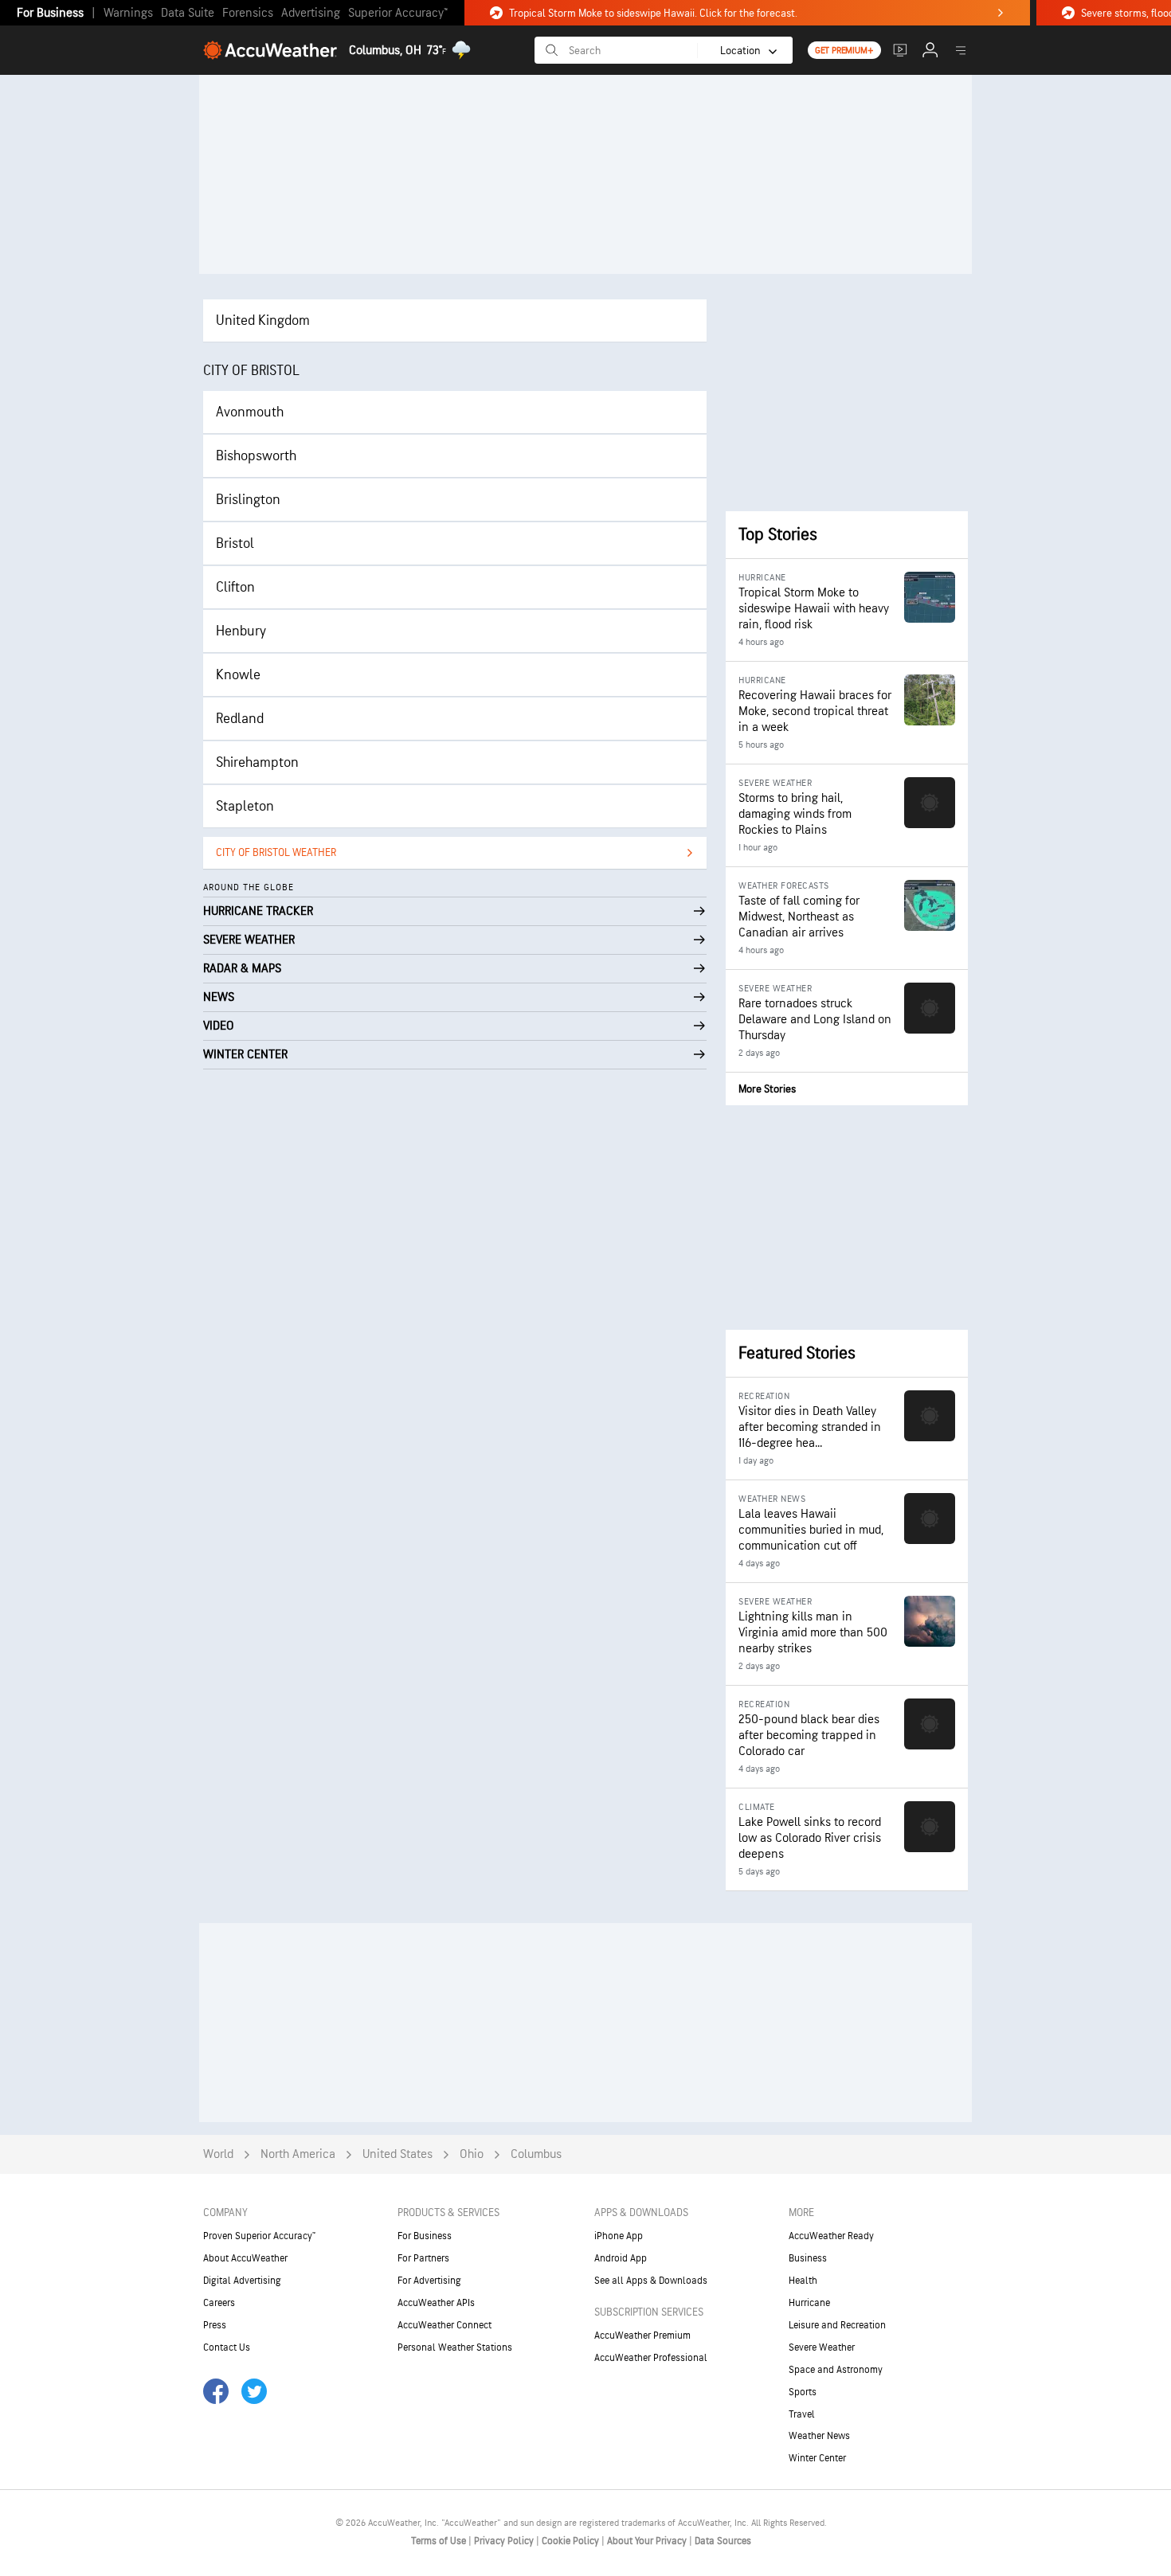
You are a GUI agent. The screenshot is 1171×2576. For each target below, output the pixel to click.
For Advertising (429, 2281)
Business (808, 2258)
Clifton (235, 587)
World (218, 2154)
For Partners (423, 2258)
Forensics (248, 13)
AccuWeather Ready (831, 2236)
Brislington (248, 500)
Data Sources (723, 2541)
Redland (240, 719)
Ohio (472, 2154)
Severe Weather (822, 2347)
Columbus (536, 2154)
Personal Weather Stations (455, 2347)
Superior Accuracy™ (398, 13)
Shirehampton (257, 762)
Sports (803, 2392)
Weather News (819, 2436)
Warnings (128, 13)
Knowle (238, 675)
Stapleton (245, 806)
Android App (621, 2258)
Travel (802, 2414)
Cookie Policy (572, 2541)
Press (215, 2325)
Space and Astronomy (836, 2370)
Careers (219, 2303)
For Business (50, 13)
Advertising (311, 13)
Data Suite (188, 13)
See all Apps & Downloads (651, 2281)
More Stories (767, 1089)
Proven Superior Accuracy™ (259, 2236)
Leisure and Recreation (837, 2325)
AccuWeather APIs (436, 2303)
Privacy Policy (505, 2541)
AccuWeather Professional (651, 2358)
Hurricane (809, 2303)
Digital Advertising (242, 2281)
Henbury (241, 631)
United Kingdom (263, 321)
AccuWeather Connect (445, 2325)
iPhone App (619, 2236)
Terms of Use (440, 2541)
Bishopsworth (256, 456)
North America (298, 2154)
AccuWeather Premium (642, 2336)
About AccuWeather (245, 2258)
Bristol (235, 543)
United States (398, 2154)
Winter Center (817, 2458)
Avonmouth (250, 412)
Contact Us (227, 2347)
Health (803, 2281)
